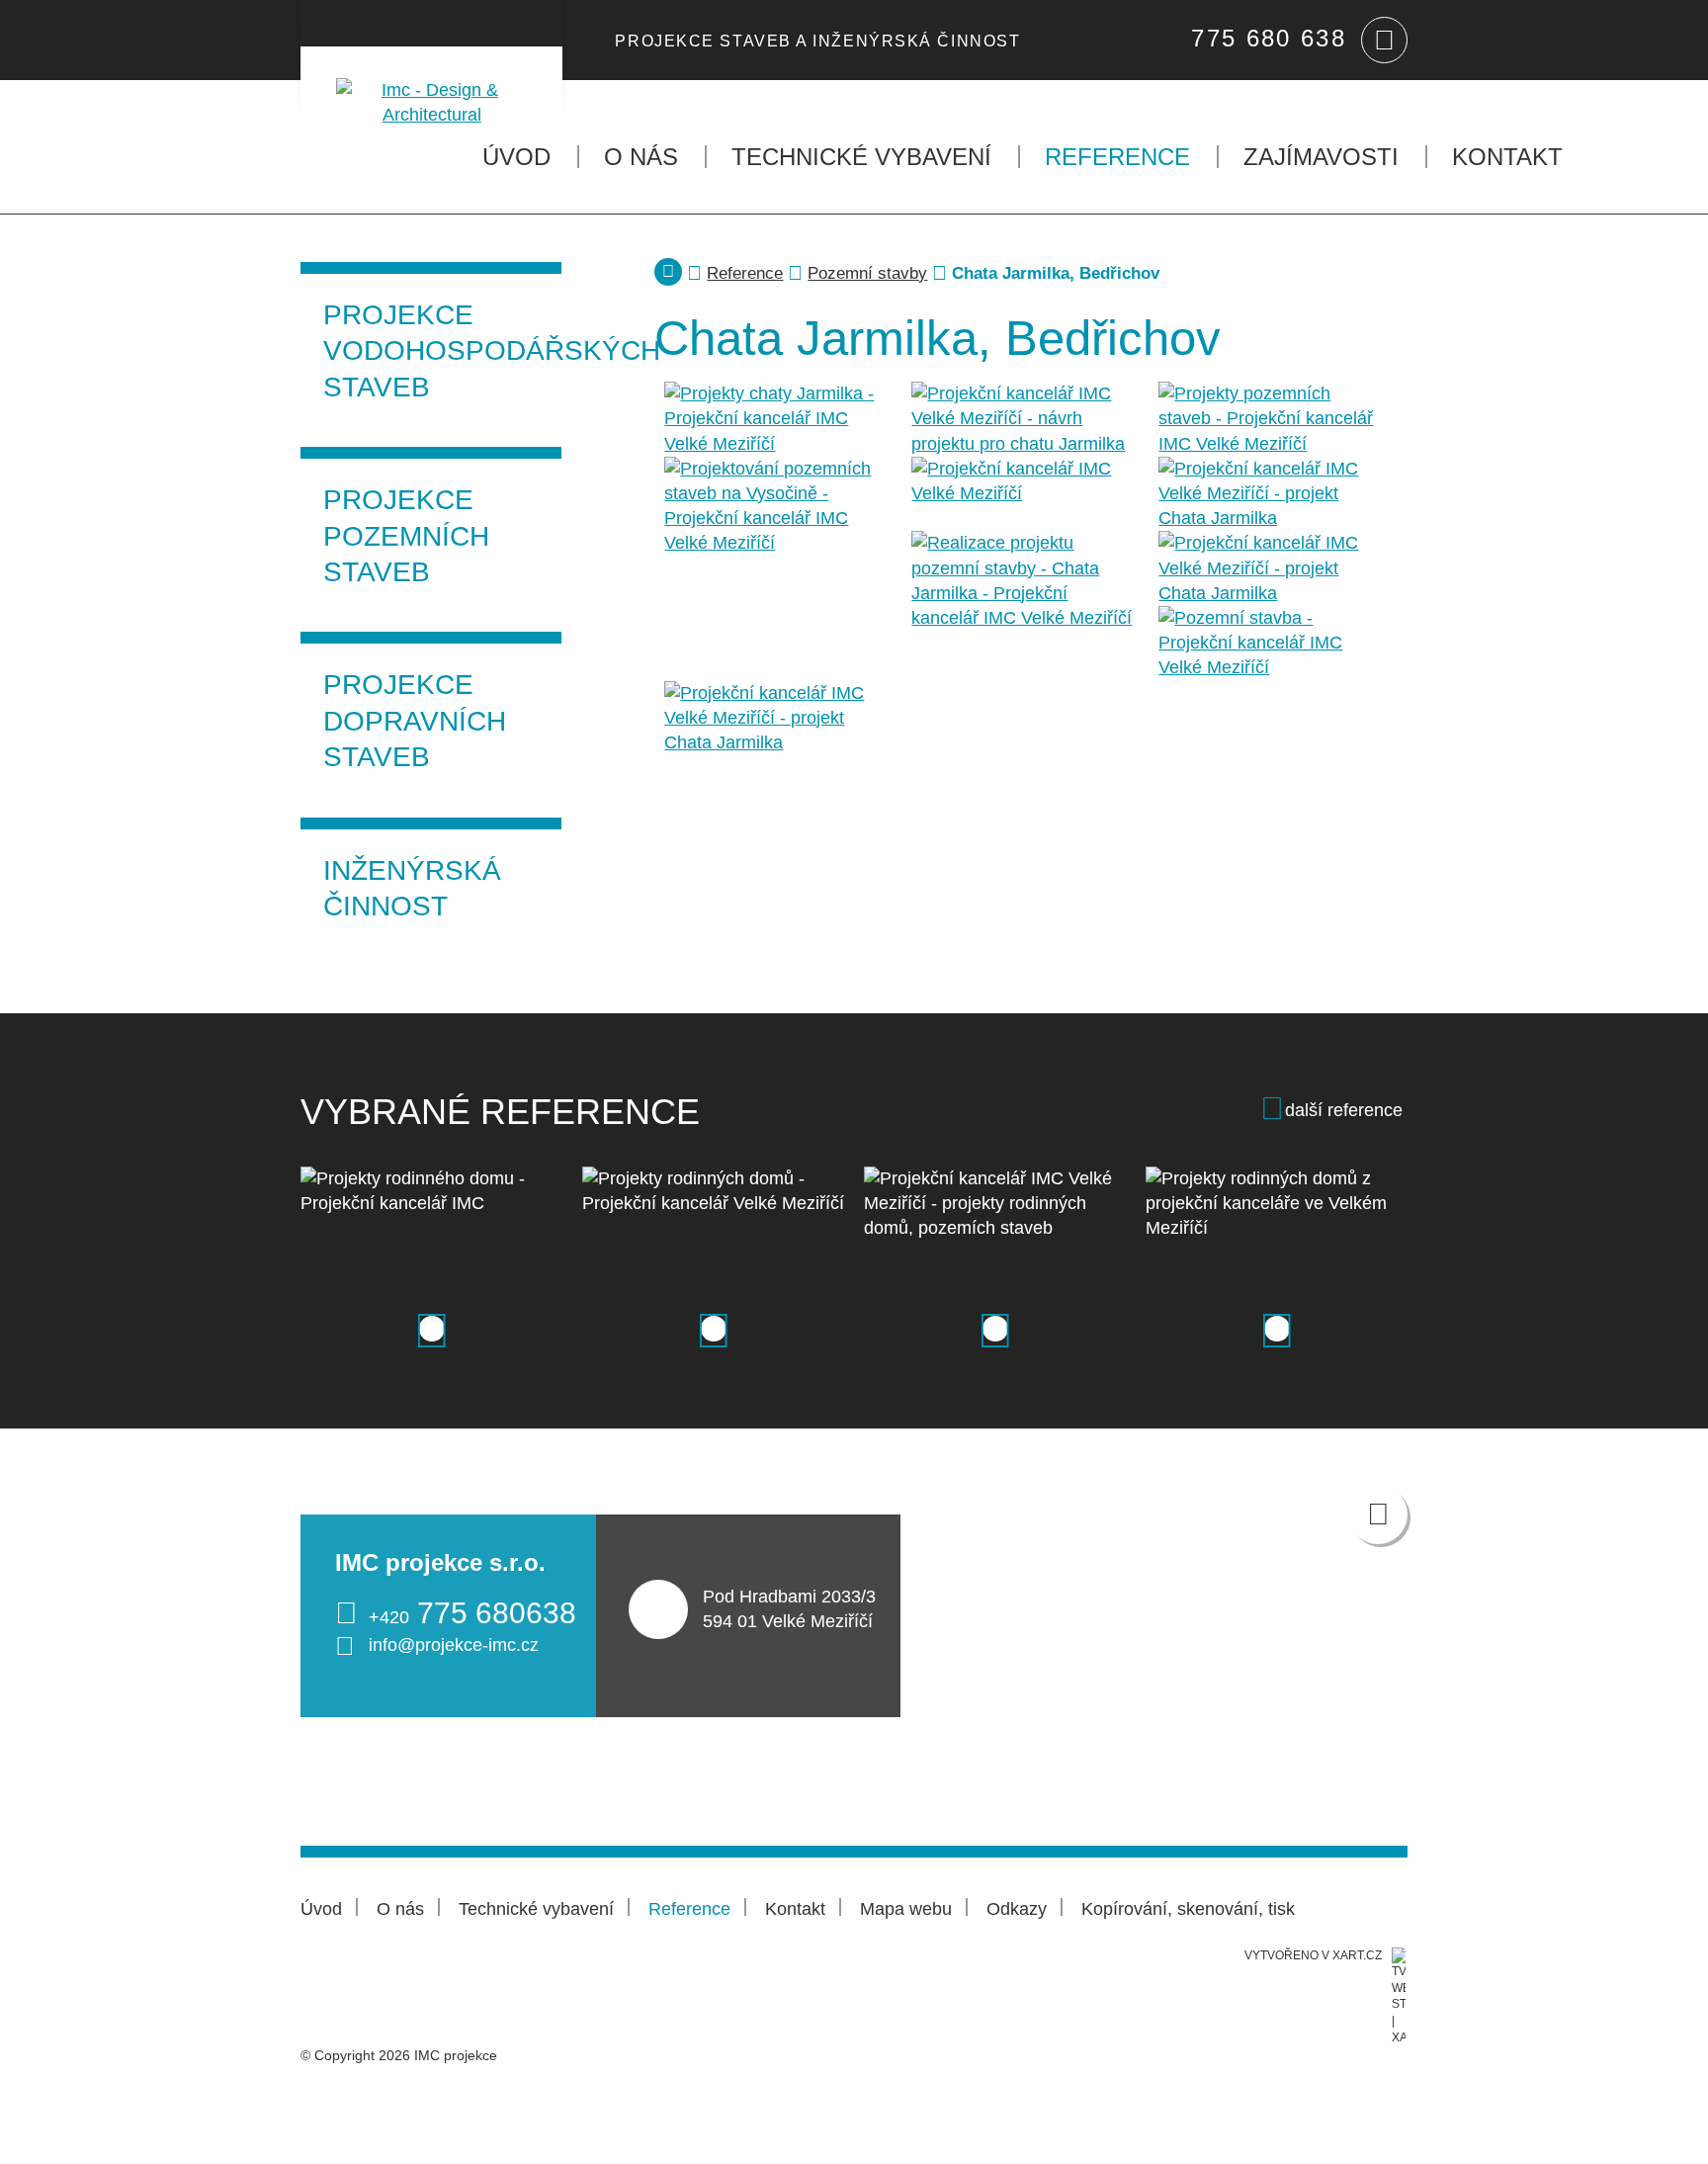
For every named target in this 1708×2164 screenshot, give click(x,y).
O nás (641, 157)
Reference (1117, 157)
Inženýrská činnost (412, 888)
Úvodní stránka (668, 272)
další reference (1344, 1110)
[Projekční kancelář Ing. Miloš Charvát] (431, 87)
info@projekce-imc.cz (454, 1645)
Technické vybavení (861, 157)
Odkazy (1017, 1909)
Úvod (516, 157)
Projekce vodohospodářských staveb (442, 351)
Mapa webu (906, 1909)
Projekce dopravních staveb (415, 721)
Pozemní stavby (867, 273)
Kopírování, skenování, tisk (1188, 1909)
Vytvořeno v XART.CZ (1313, 1955)
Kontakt (1507, 157)
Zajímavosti (1321, 157)
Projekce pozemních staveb (406, 536)
